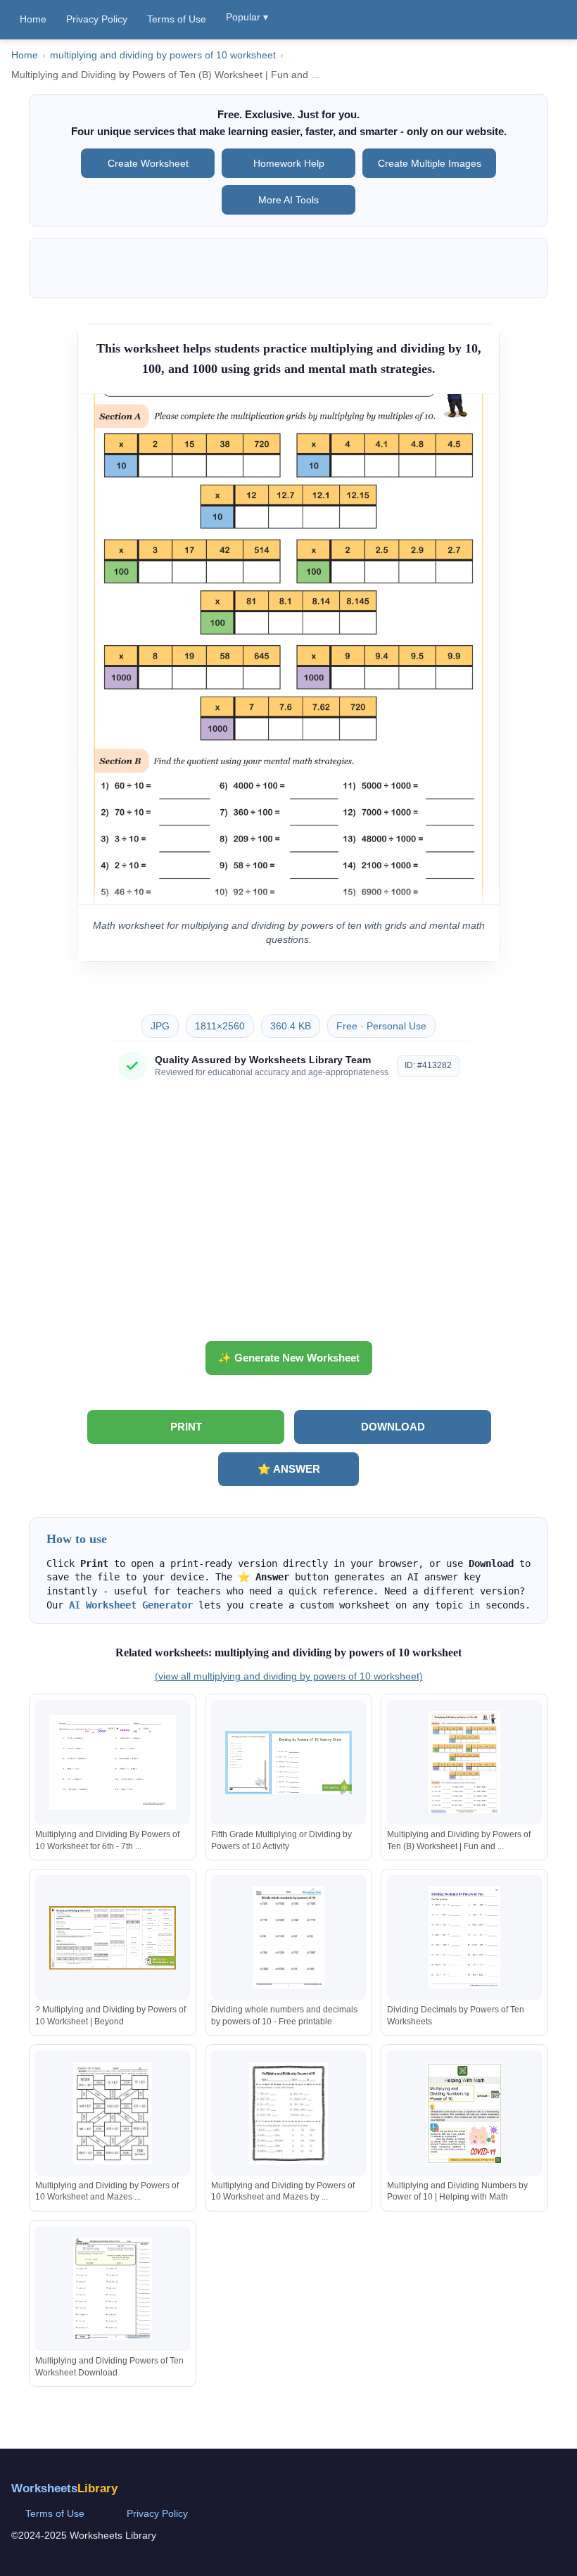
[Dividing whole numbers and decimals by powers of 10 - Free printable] (288, 1937)
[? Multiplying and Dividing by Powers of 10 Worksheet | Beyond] (113, 1937)
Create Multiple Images (430, 163)
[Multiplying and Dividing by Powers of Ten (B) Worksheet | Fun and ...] (464, 1762)
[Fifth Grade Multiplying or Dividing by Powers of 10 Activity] (288, 1762)
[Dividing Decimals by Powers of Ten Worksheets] (464, 1937)
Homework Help (289, 163)
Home (33, 19)
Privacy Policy (97, 19)
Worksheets (64, 2488)
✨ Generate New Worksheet (289, 1358)
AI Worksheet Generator (131, 1605)
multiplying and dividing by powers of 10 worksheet (163, 55)
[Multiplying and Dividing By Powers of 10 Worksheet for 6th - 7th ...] (113, 1762)
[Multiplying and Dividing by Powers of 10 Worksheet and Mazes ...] (113, 2113)
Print (186, 1427)
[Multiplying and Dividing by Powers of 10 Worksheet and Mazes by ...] (288, 2113)
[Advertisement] (288, 1216)
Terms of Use (177, 19)
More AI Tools (288, 200)
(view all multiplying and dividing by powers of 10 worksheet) (289, 1676)
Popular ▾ (247, 17)
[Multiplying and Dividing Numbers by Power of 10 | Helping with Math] (464, 2113)
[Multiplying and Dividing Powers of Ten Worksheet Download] (113, 2289)
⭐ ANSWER (289, 1469)
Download (393, 1427)
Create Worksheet (148, 163)
